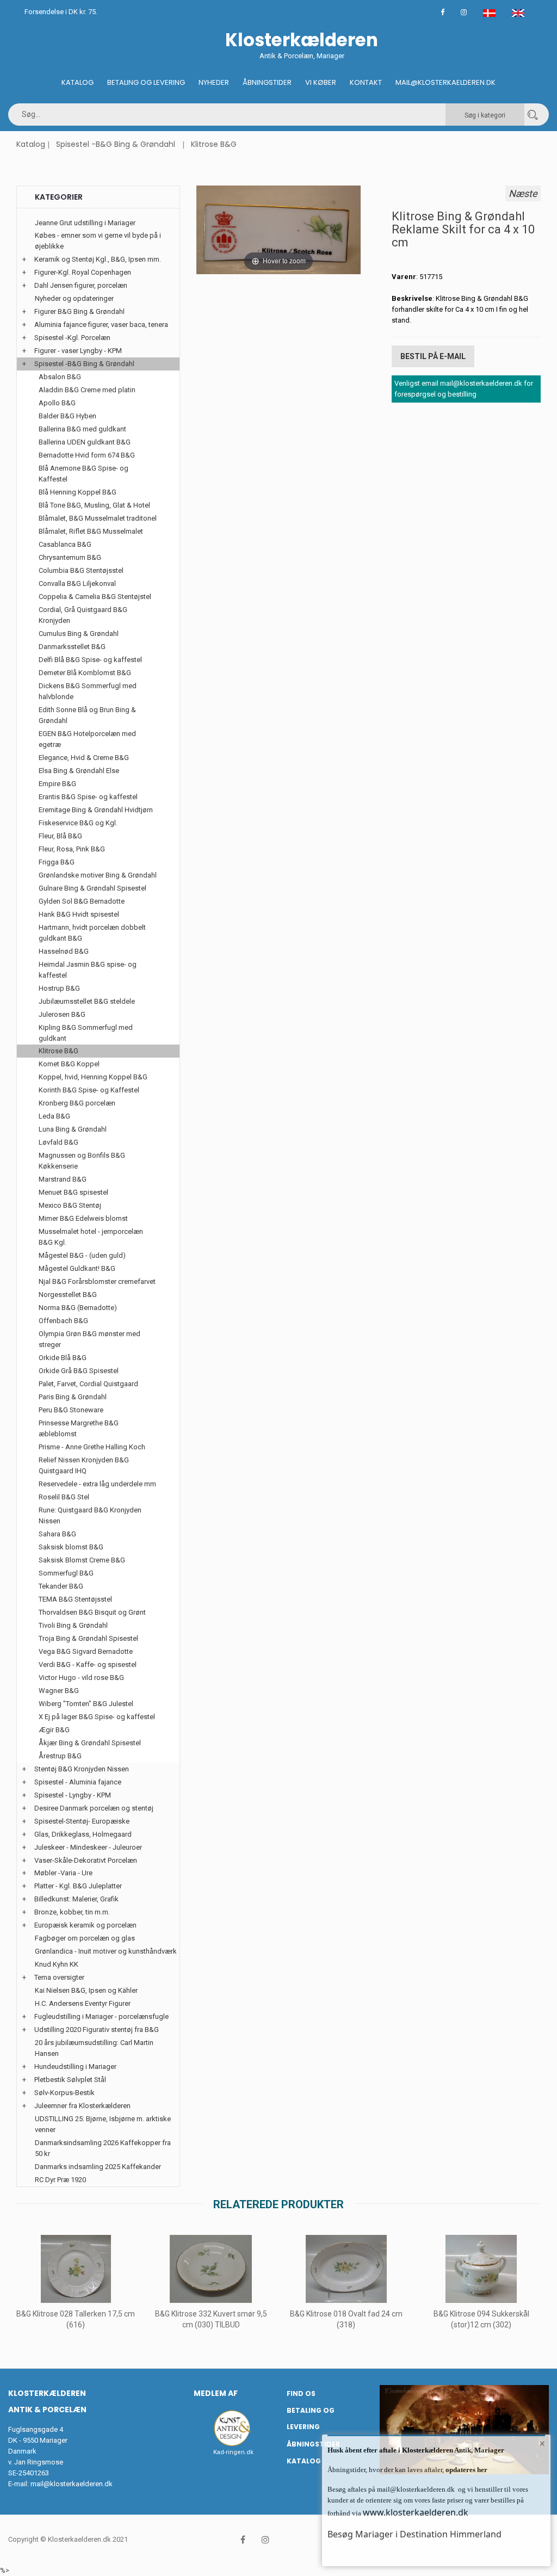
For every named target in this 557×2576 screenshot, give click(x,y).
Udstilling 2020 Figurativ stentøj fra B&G (97, 2030)
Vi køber (321, 82)
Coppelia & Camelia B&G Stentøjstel (95, 597)
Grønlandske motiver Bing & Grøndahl (98, 875)
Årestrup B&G (60, 1756)
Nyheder (214, 82)
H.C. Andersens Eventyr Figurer (83, 2003)
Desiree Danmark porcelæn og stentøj (94, 1808)
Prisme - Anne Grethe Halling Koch (92, 1447)
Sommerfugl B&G (66, 1573)
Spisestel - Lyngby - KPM (73, 1795)
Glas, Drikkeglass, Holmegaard (83, 1834)
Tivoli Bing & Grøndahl (73, 1625)
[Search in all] (533, 115)
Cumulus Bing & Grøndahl (79, 634)
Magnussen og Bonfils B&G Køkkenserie (82, 1161)
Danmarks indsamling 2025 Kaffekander (98, 2167)
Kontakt (366, 82)
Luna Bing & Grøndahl (73, 1129)
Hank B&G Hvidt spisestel (79, 914)
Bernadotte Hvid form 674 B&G (87, 455)
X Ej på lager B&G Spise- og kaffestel (97, 1717)
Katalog (78, 82)
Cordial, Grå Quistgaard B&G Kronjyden (83, 615)
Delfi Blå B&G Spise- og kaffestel (90, 660)
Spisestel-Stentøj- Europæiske (82, 1821)
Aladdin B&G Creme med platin (87, 390)
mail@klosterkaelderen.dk (72, 2484)
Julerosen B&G (62, 1014)
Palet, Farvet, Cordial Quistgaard (88, 1384)
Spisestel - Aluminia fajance (78, 1782)
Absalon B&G (60, 377)
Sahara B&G (57, 1534)
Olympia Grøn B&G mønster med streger (89, 1339)
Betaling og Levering (146, 82)
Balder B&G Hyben (67, 416)
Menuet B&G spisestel (73, 1192)
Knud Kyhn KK (57, 1964)
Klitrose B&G (214, 144)
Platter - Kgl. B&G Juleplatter (78, 1886)
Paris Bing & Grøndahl (73, 1397)
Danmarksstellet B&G (72, 647)
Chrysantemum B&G (70, 557)
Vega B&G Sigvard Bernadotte (86, 1651)
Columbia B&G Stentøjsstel (81, 570)
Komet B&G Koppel (69, 1064)
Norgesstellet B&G (68, 1295)
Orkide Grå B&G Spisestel (79, 1371)
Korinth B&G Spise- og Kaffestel (89, 1090)
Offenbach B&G (63, 1321)
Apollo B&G (57, 403)
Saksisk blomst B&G (71, 1547)
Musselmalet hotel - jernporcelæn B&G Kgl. (91, 1237)
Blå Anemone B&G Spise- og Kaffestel (83, 474)
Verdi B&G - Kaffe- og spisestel (88, 1664)
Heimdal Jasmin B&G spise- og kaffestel (88, 970)
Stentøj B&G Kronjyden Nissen (82, 1769)
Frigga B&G (57, 862)
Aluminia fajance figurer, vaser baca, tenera (101, 325)
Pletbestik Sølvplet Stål (70, 2080)
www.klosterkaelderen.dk (416, 2512)
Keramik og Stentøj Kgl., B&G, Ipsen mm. (98, 259)
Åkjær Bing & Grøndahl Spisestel (90, 1743)
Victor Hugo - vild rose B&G (81, 1678)
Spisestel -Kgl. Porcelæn (72, 338)
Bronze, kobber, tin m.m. (72, 1912)
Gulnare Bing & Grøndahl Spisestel (92, 888)
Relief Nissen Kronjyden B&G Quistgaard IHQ (84, 1465)
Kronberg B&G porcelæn (77, 1103)
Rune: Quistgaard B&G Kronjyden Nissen (90, 1515)
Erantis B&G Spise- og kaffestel (88, 797)
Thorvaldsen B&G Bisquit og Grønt (92, 1612)
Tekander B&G (61, 1586)
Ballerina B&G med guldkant (82, 429)
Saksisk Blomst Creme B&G (82, 1560)
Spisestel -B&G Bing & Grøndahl (116, 144)
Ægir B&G (54, 1730)
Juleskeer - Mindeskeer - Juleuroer (88, 1847)
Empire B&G (57, 784)
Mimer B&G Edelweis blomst (83, 1218)
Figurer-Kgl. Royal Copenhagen (83, 272)
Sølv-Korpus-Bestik (64, 2093)
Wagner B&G (59, 1691)
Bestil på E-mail (433, 356)
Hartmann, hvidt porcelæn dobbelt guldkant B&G (92, 933)
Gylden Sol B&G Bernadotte (82, 901)
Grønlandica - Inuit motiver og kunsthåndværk (106, 1951)
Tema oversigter (59, 1977)
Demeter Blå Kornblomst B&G (85, 673)
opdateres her (466, 2470)
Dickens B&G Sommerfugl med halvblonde (88, 691)
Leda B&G (54, 1116)
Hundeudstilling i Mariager (75, 2067)
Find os (301, 2393)
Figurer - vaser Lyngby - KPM (78, 351)
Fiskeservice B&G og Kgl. (78, 823)
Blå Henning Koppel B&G (78, 492)
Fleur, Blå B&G (60, 836)
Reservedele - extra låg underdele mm (97, 1484)
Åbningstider (267, 82)
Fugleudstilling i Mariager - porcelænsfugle (101, 2016)
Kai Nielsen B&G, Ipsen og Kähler (86, 1990)
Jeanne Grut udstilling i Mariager (85, 223)
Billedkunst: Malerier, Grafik (76, 1899)
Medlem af (216, 2393)
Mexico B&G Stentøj (70, 1205)
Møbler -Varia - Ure (63, 1873)
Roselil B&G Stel (64, 1497)
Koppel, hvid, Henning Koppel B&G (93, 1077)
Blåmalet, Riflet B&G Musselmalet (91, 531)
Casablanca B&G (65, 544)
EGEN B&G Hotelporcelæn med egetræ (87, 739)
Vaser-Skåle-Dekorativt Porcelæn (86, 1860)
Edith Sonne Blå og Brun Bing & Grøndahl (87, 715)
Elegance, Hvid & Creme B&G (84, 758)
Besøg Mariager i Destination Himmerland (414, 2534)
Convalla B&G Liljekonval (77, 583)
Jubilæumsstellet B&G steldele (87, 1001)
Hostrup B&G (59, 988)
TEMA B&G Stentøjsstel (75, 1599)
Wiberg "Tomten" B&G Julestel (86, 1704)
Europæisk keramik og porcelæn (85, 1925)
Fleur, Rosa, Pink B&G (72, 849)
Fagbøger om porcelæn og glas (85, 1938)
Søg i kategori (485, 115)
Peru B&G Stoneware (71, 1410)
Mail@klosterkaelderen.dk (445, 82)
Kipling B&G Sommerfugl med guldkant (86, 1033)
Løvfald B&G (58, 1142)
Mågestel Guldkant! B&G (77, 1268)
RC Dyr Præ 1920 (60, 2180)
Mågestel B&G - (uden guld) (82, 1255)
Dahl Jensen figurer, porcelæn (81, 285)
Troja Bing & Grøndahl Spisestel (88, 1638)
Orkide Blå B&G (63, 1358)
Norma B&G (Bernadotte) (78, 1308)
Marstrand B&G (63, 1179)
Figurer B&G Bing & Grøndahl (79, 311)
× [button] (542, 2443)
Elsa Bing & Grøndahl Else (79, 771)
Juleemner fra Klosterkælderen (82, 2106)
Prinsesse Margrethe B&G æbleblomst (79, 1428)
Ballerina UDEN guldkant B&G (85, 442)
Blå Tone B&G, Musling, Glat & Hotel (94, 505)
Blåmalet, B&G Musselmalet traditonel (98, 518)
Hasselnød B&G (64, 951)
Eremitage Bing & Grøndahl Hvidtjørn (96, 810)
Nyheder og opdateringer (74, 298)
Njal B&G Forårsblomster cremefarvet (97, 1281)
